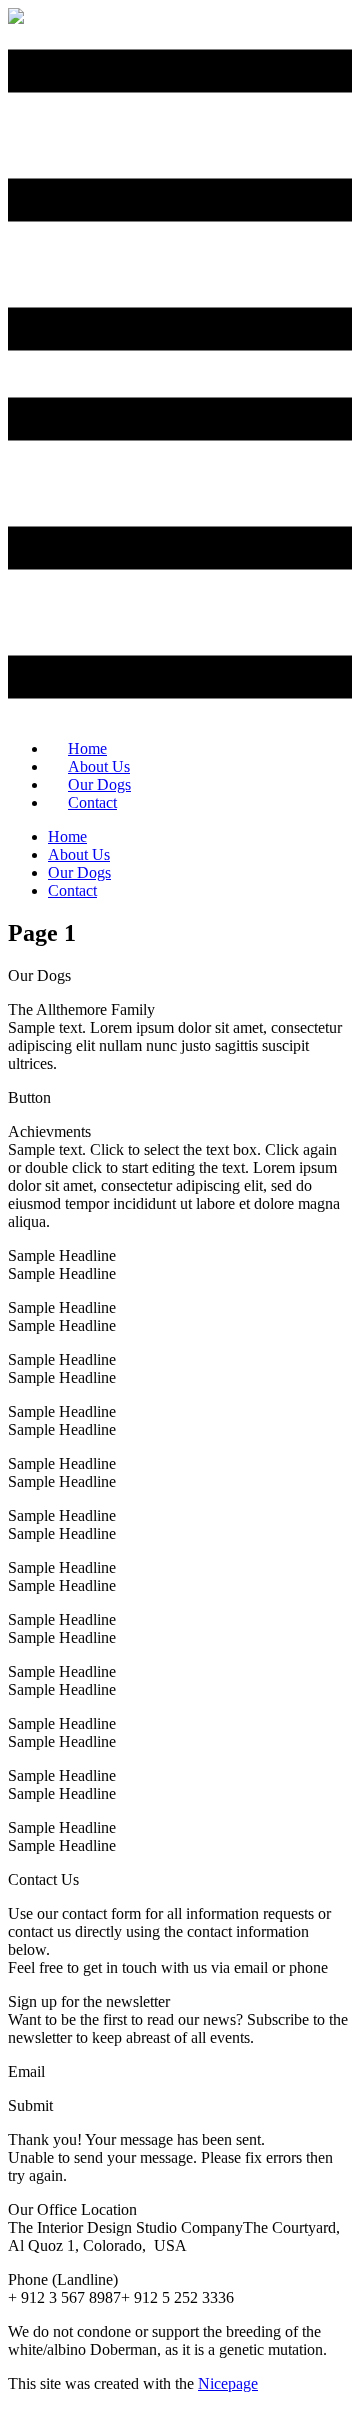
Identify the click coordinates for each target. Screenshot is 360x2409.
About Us (79, 854)
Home (67, 836)
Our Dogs (79, 872)
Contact (92, 802)
